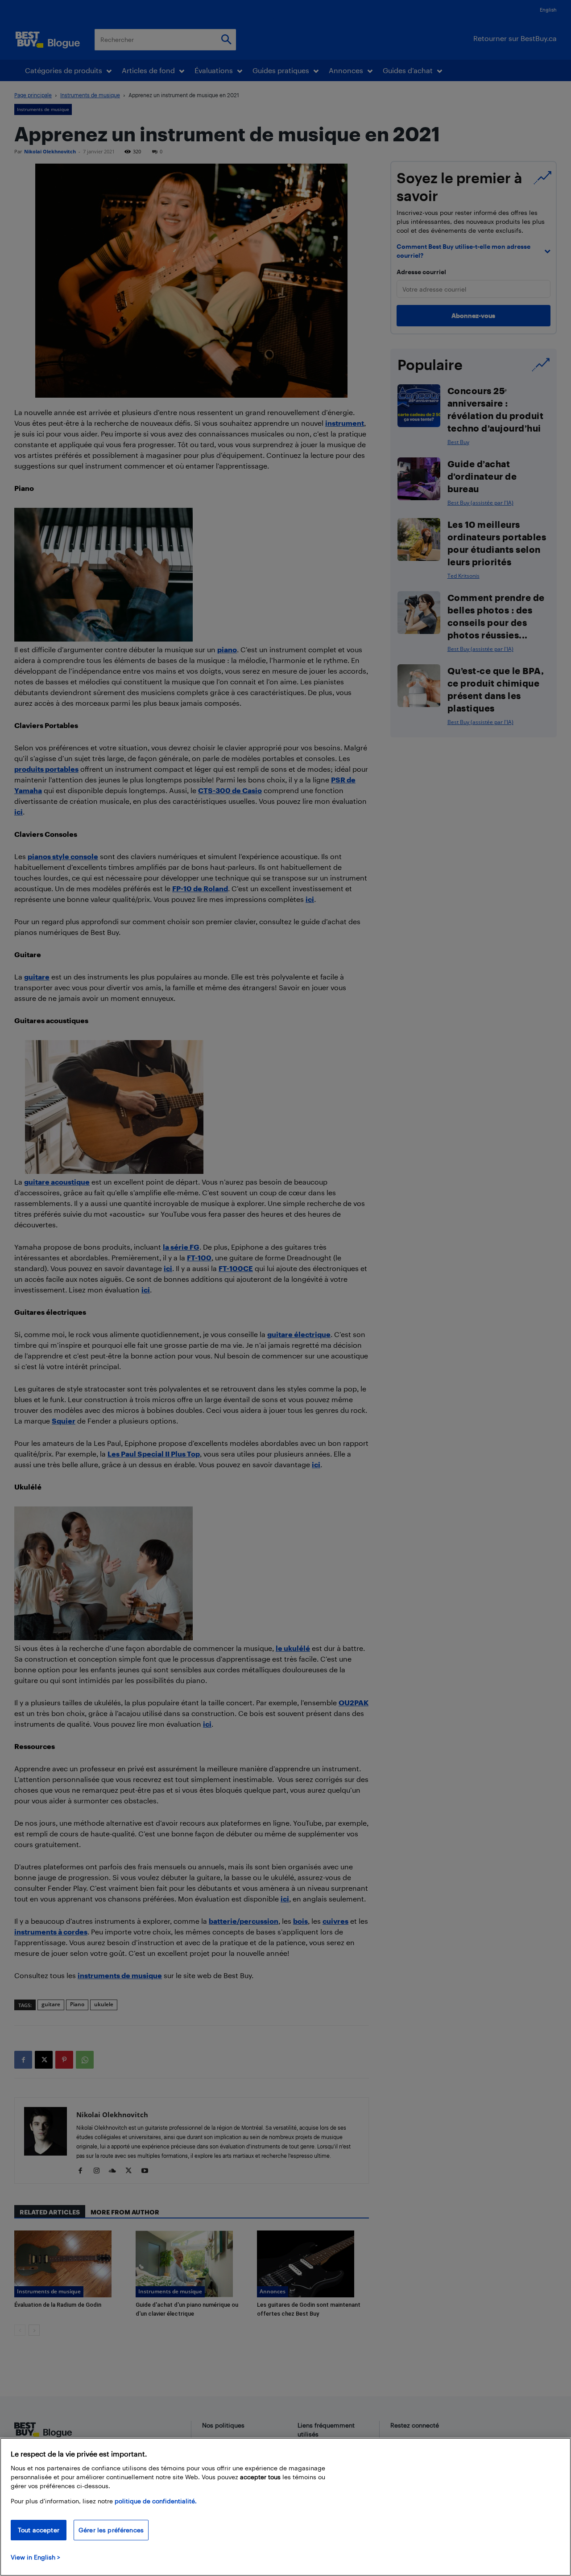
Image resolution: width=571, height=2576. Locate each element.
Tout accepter (39, 2530)
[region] (285, 2507)
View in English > (35, 2557)
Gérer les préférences (111, 2530)
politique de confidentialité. (156, 2501)
